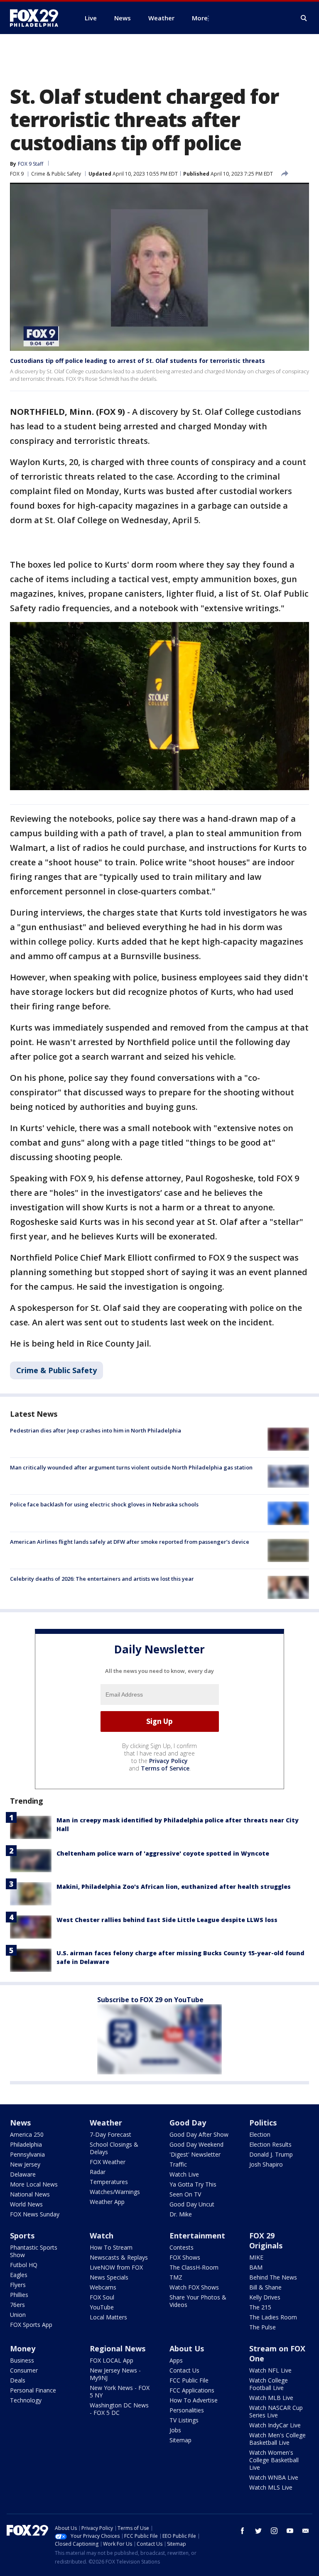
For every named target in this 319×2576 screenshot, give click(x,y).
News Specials (109, 2277)
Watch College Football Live (269, 2384)
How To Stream (111, 2247)
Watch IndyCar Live (275, 2425)
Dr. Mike (181, 2214)
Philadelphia (26, 2144)
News (20, 2123)
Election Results (270, 2144)
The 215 (260, 2307)
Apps (176, 2360)
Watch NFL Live (270, 2370)
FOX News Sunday (35, 2214)
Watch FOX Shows (194, 2287)
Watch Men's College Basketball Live (277, 2439)
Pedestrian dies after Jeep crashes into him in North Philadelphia (96, 1430)
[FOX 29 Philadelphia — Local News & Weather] (37, 18)
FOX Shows (185, 2257)
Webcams (103, 2287)
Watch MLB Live (271, 2398)
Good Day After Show (199, 2134)
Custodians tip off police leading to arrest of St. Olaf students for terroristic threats (137, 361)
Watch (102, 2236)
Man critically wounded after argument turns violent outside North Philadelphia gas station (131, 1467)
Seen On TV (185, 2194)
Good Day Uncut (192, 2204)
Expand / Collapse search (304, 18)
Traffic (178, 2164)
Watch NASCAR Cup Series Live (276, 2411)
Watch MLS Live (271, 2487)
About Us (187, 2348)
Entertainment (197, 2236)
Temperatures (109, 2182)
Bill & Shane (265, 2287)
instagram (274, 2531)
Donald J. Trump (271, 2154)
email (306, 2531)
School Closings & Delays (114, 2148)
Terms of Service (165, 1768)
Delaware (23, 2174)
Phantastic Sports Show (34, 2251)
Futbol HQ (24, 2265)
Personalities (187, 2410)
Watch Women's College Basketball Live (274, 2460)
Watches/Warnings (115, 2192)
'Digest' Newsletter (195, 2154)
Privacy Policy (168, 1761)
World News (26, 2204)
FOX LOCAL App (112, 2360)
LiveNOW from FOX (116, 2267)
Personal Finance (33, 2390)
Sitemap (180, 2440)
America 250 (27, 2134)
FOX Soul (102, 2297)
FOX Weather (108, 2162)
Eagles (19, 2275)
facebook (243, 2531)
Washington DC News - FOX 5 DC (119, 2409)
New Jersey (25, 2164)
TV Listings (184, 2420)
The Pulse (263, 2327)
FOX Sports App (31, 2325)
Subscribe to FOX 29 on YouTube (150, 2000)
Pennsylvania (27, 2154)
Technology (26, 2400)
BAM (256, 2267)
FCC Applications (192, 2390)
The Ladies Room (273, 2317)
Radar (98, 2172)
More (200, 18)
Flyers (18, 2285)
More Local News (34, 2184)
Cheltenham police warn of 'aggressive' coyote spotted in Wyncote (163, 1853)
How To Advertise (194, 2400)
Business (22, 2360)
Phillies (19, 2295)
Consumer (24, 2370)
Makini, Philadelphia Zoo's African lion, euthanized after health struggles (174, 1887)
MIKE (256, 2257)
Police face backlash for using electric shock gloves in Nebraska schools (104, 1504)
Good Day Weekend (196, 2144)
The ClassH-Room (194, 2267)
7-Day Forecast (110, 2134)
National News (30, 2194)
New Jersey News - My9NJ (115, 2374)
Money (23, 2348)
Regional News (118, 2348)
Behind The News (273, 2277)
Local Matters (108, 2317)
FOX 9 (17, 174)
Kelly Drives (265, 2297)
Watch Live (184, 2174)
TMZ (176, 2277)
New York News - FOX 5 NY (120, 2391)
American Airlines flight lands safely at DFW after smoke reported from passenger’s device (130, 1542)
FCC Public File (189, 2380)
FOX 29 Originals (266, 2241)
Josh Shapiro (266, 2164)
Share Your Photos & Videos (198, 2301)
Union (18, 2315)
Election (260, 2134)
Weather (106, 2123)
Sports (22, 2236)
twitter (258, 2531)
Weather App (107, 2202)
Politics (263, 2123)
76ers (17, 2305)
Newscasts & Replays (119, 2257)
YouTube (102, 2307)
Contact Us (184, 2370)
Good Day (188, 2123)
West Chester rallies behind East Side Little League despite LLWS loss (167, 1920)
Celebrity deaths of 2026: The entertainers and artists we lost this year (102, 1579)
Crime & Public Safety (56, 174)
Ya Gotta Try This (193, 2184)
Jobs (175, 2430)
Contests (182, 2247)
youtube (290, 2531)
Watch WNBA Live (274, 2477)
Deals (18, 2380)
